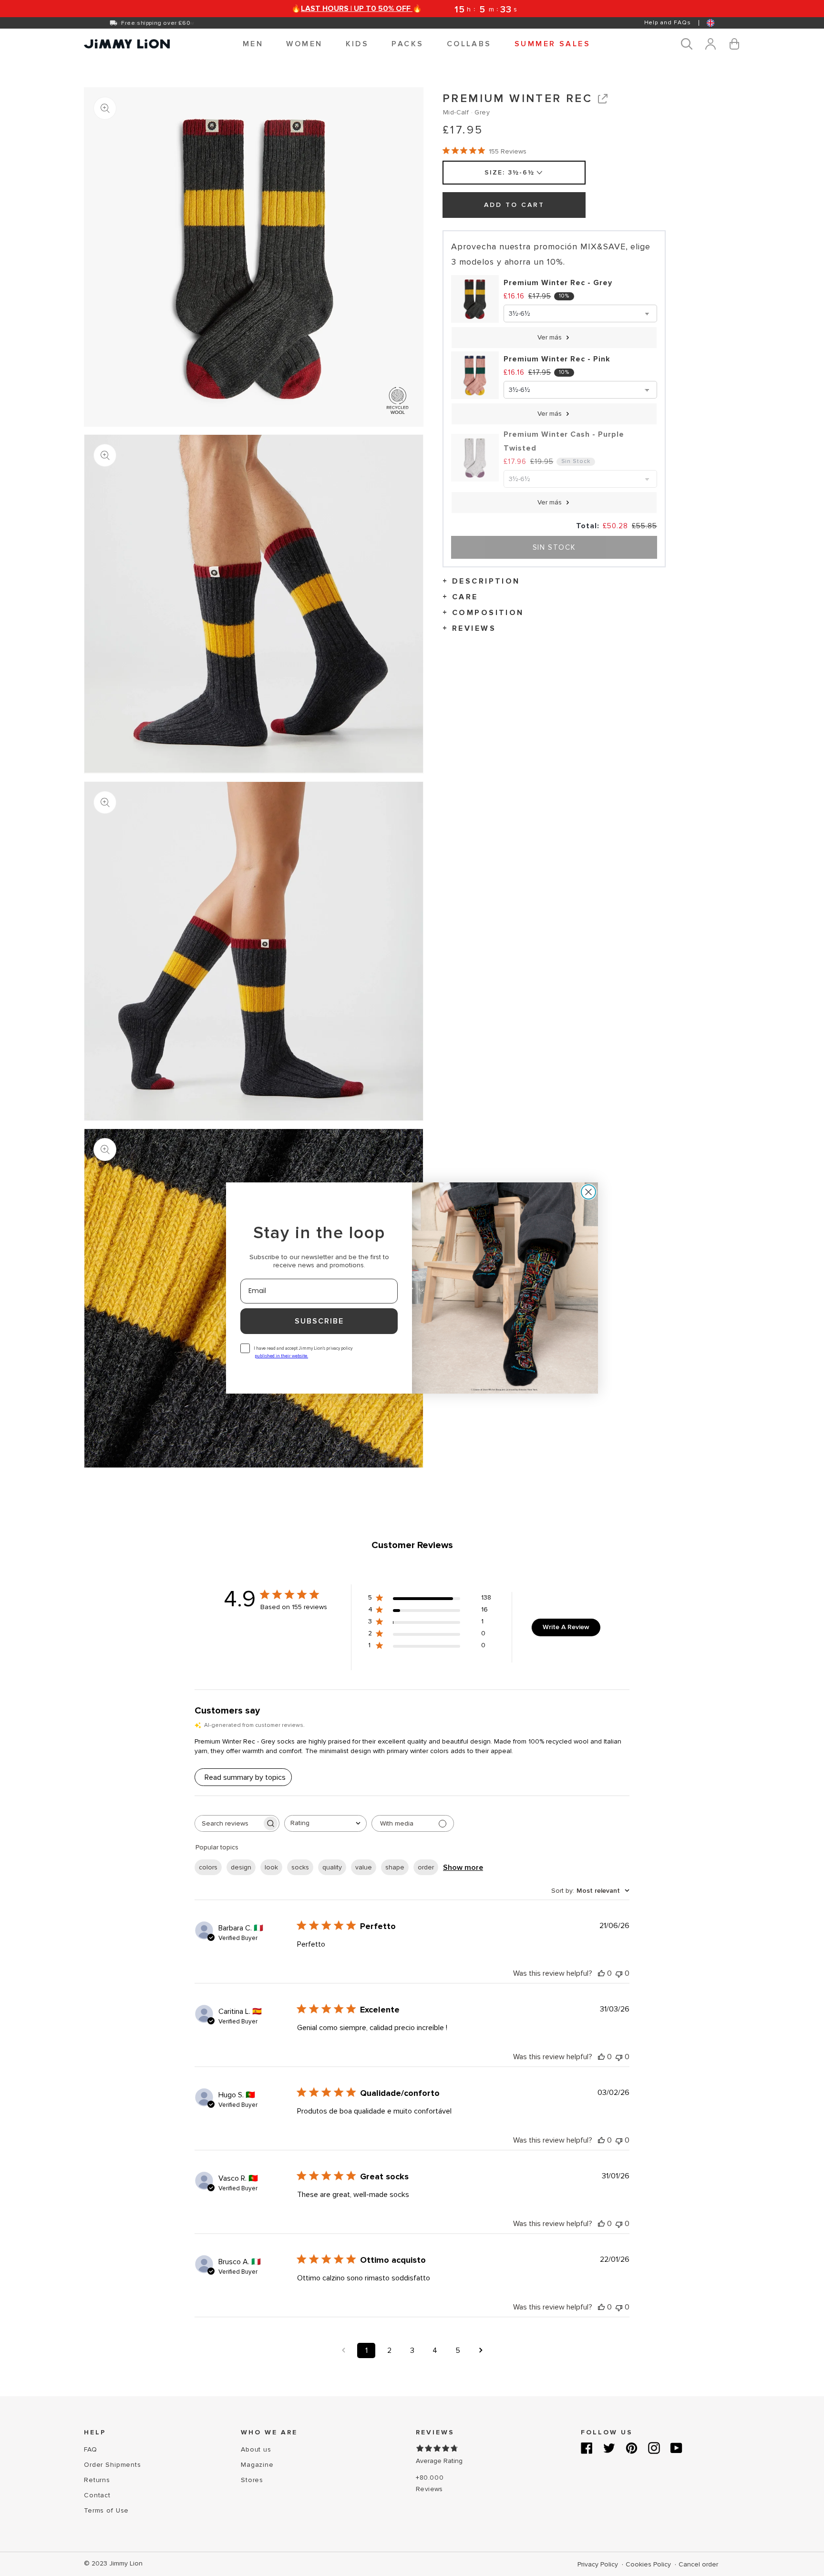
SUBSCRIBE (319, 1321)
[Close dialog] (588, 1192)
